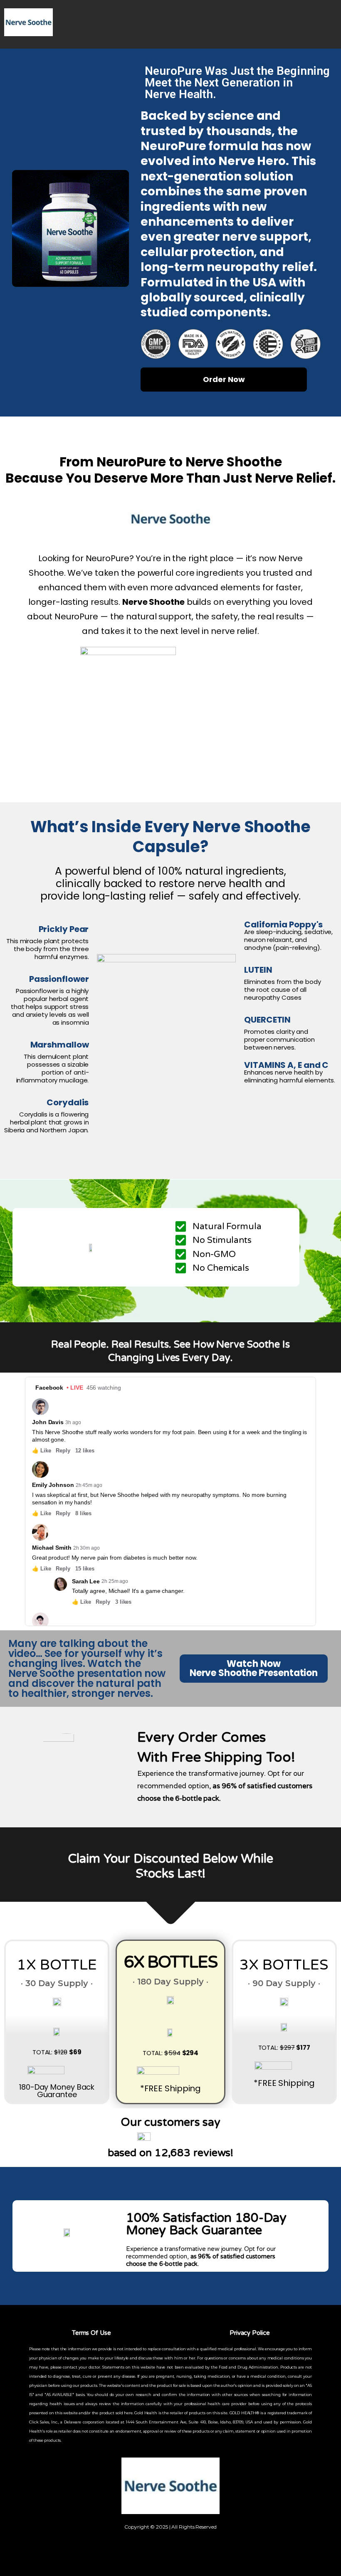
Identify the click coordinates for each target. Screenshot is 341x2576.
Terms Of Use (91, 2333)
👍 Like (41, 1451)
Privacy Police (250, 2333)
